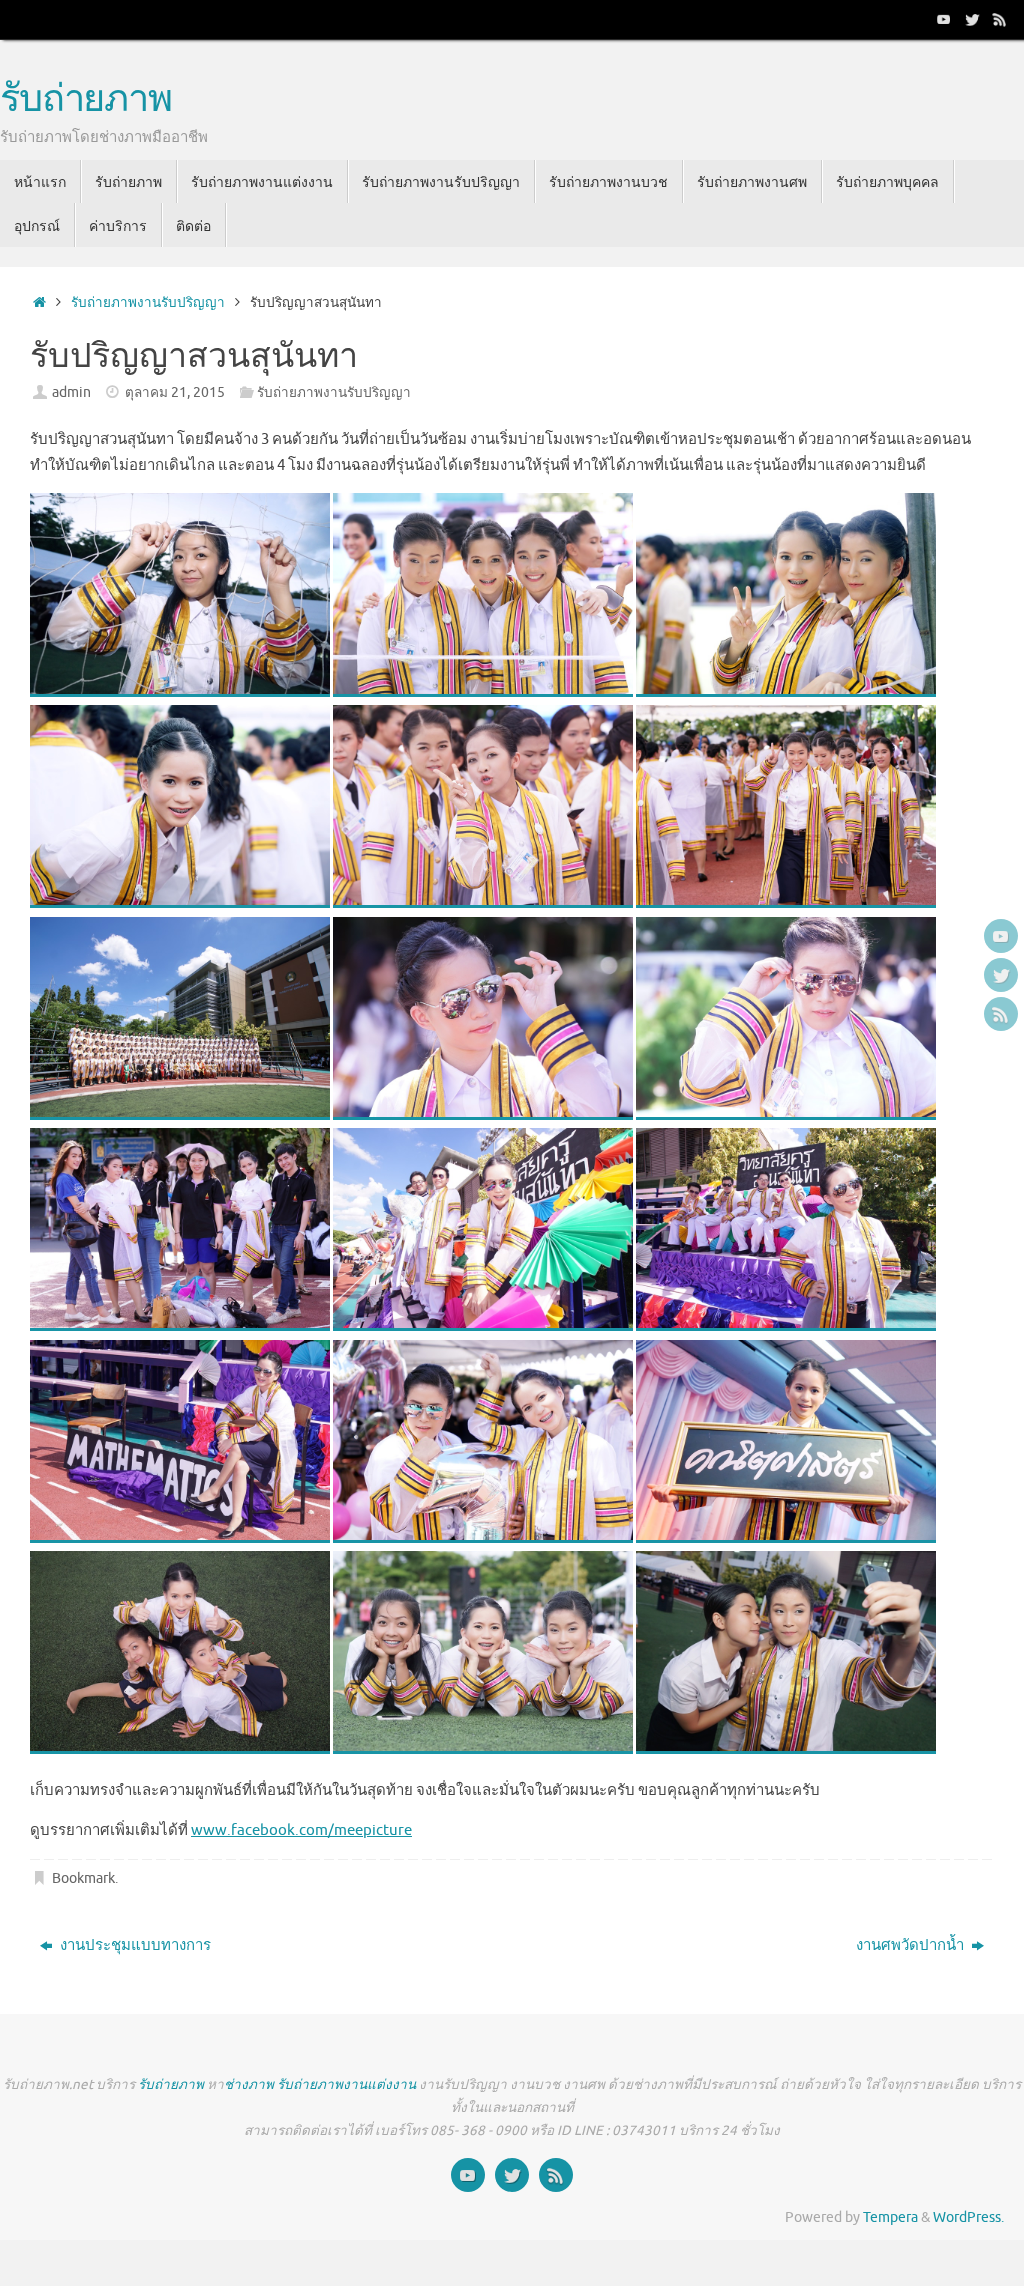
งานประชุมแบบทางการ (134, 1945)
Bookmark (83, 1878)
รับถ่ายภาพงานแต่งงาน (346, 2084)
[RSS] (1000, 19)
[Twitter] (972, 19)
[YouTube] (944, 19)
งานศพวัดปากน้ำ (911, 1945)
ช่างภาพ (249, 2084)
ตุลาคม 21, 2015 (175, 392)
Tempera (890, 2217)
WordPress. (968, 2217)
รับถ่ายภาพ (86, 100)
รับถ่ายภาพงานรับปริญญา (148, 302)
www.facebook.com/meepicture (301, 1830)
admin (71, 392)
